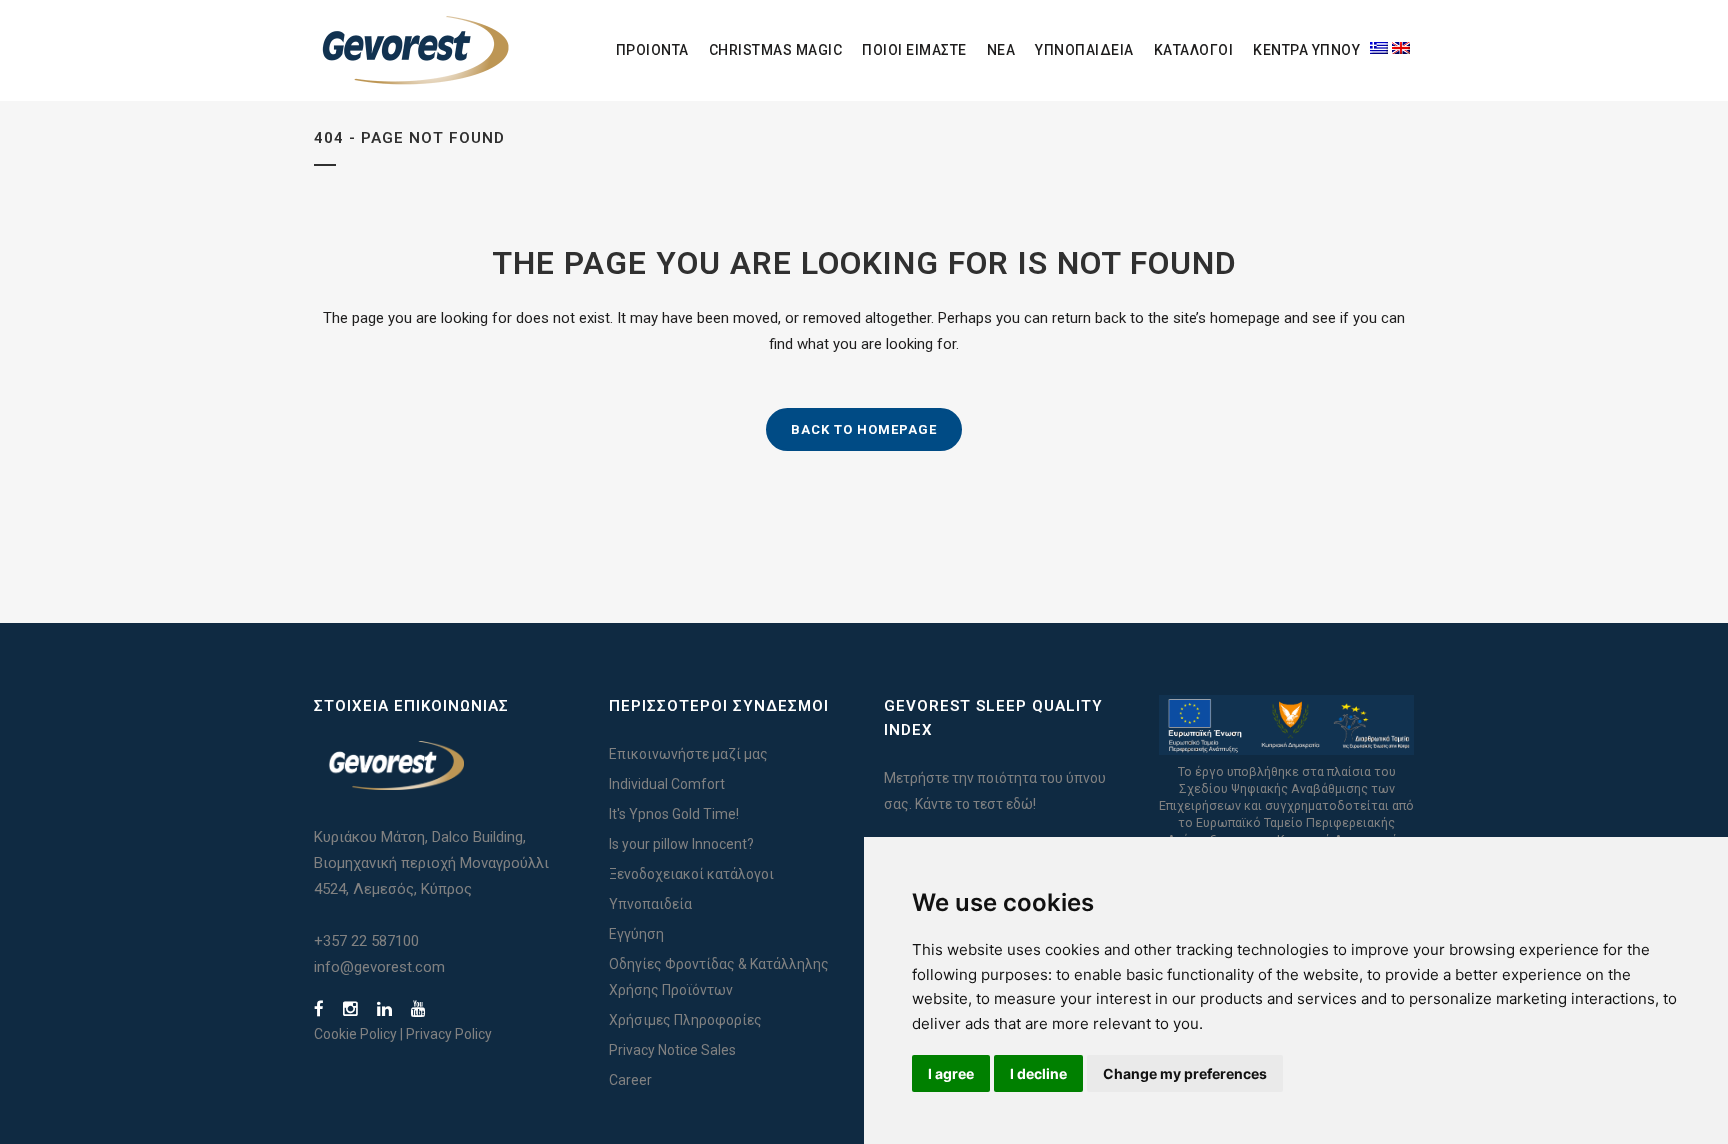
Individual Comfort (667, 784)
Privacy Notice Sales (672, 1050)
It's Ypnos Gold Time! (674, 814)
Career (630, 1080)
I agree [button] (951, 1073)
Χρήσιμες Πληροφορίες (685, 1020)
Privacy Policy (449, 1034)
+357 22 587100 (366, 941)
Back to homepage (864, 429)
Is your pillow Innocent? (681, 844)
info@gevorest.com (379, 967)
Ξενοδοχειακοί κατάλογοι (691, 874)
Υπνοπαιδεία (650, 904)
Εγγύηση (636, 934)
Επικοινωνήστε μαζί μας (688, 754)
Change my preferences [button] (1185, 1073)
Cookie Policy (355, 1034)
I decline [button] (1038, 1073)
